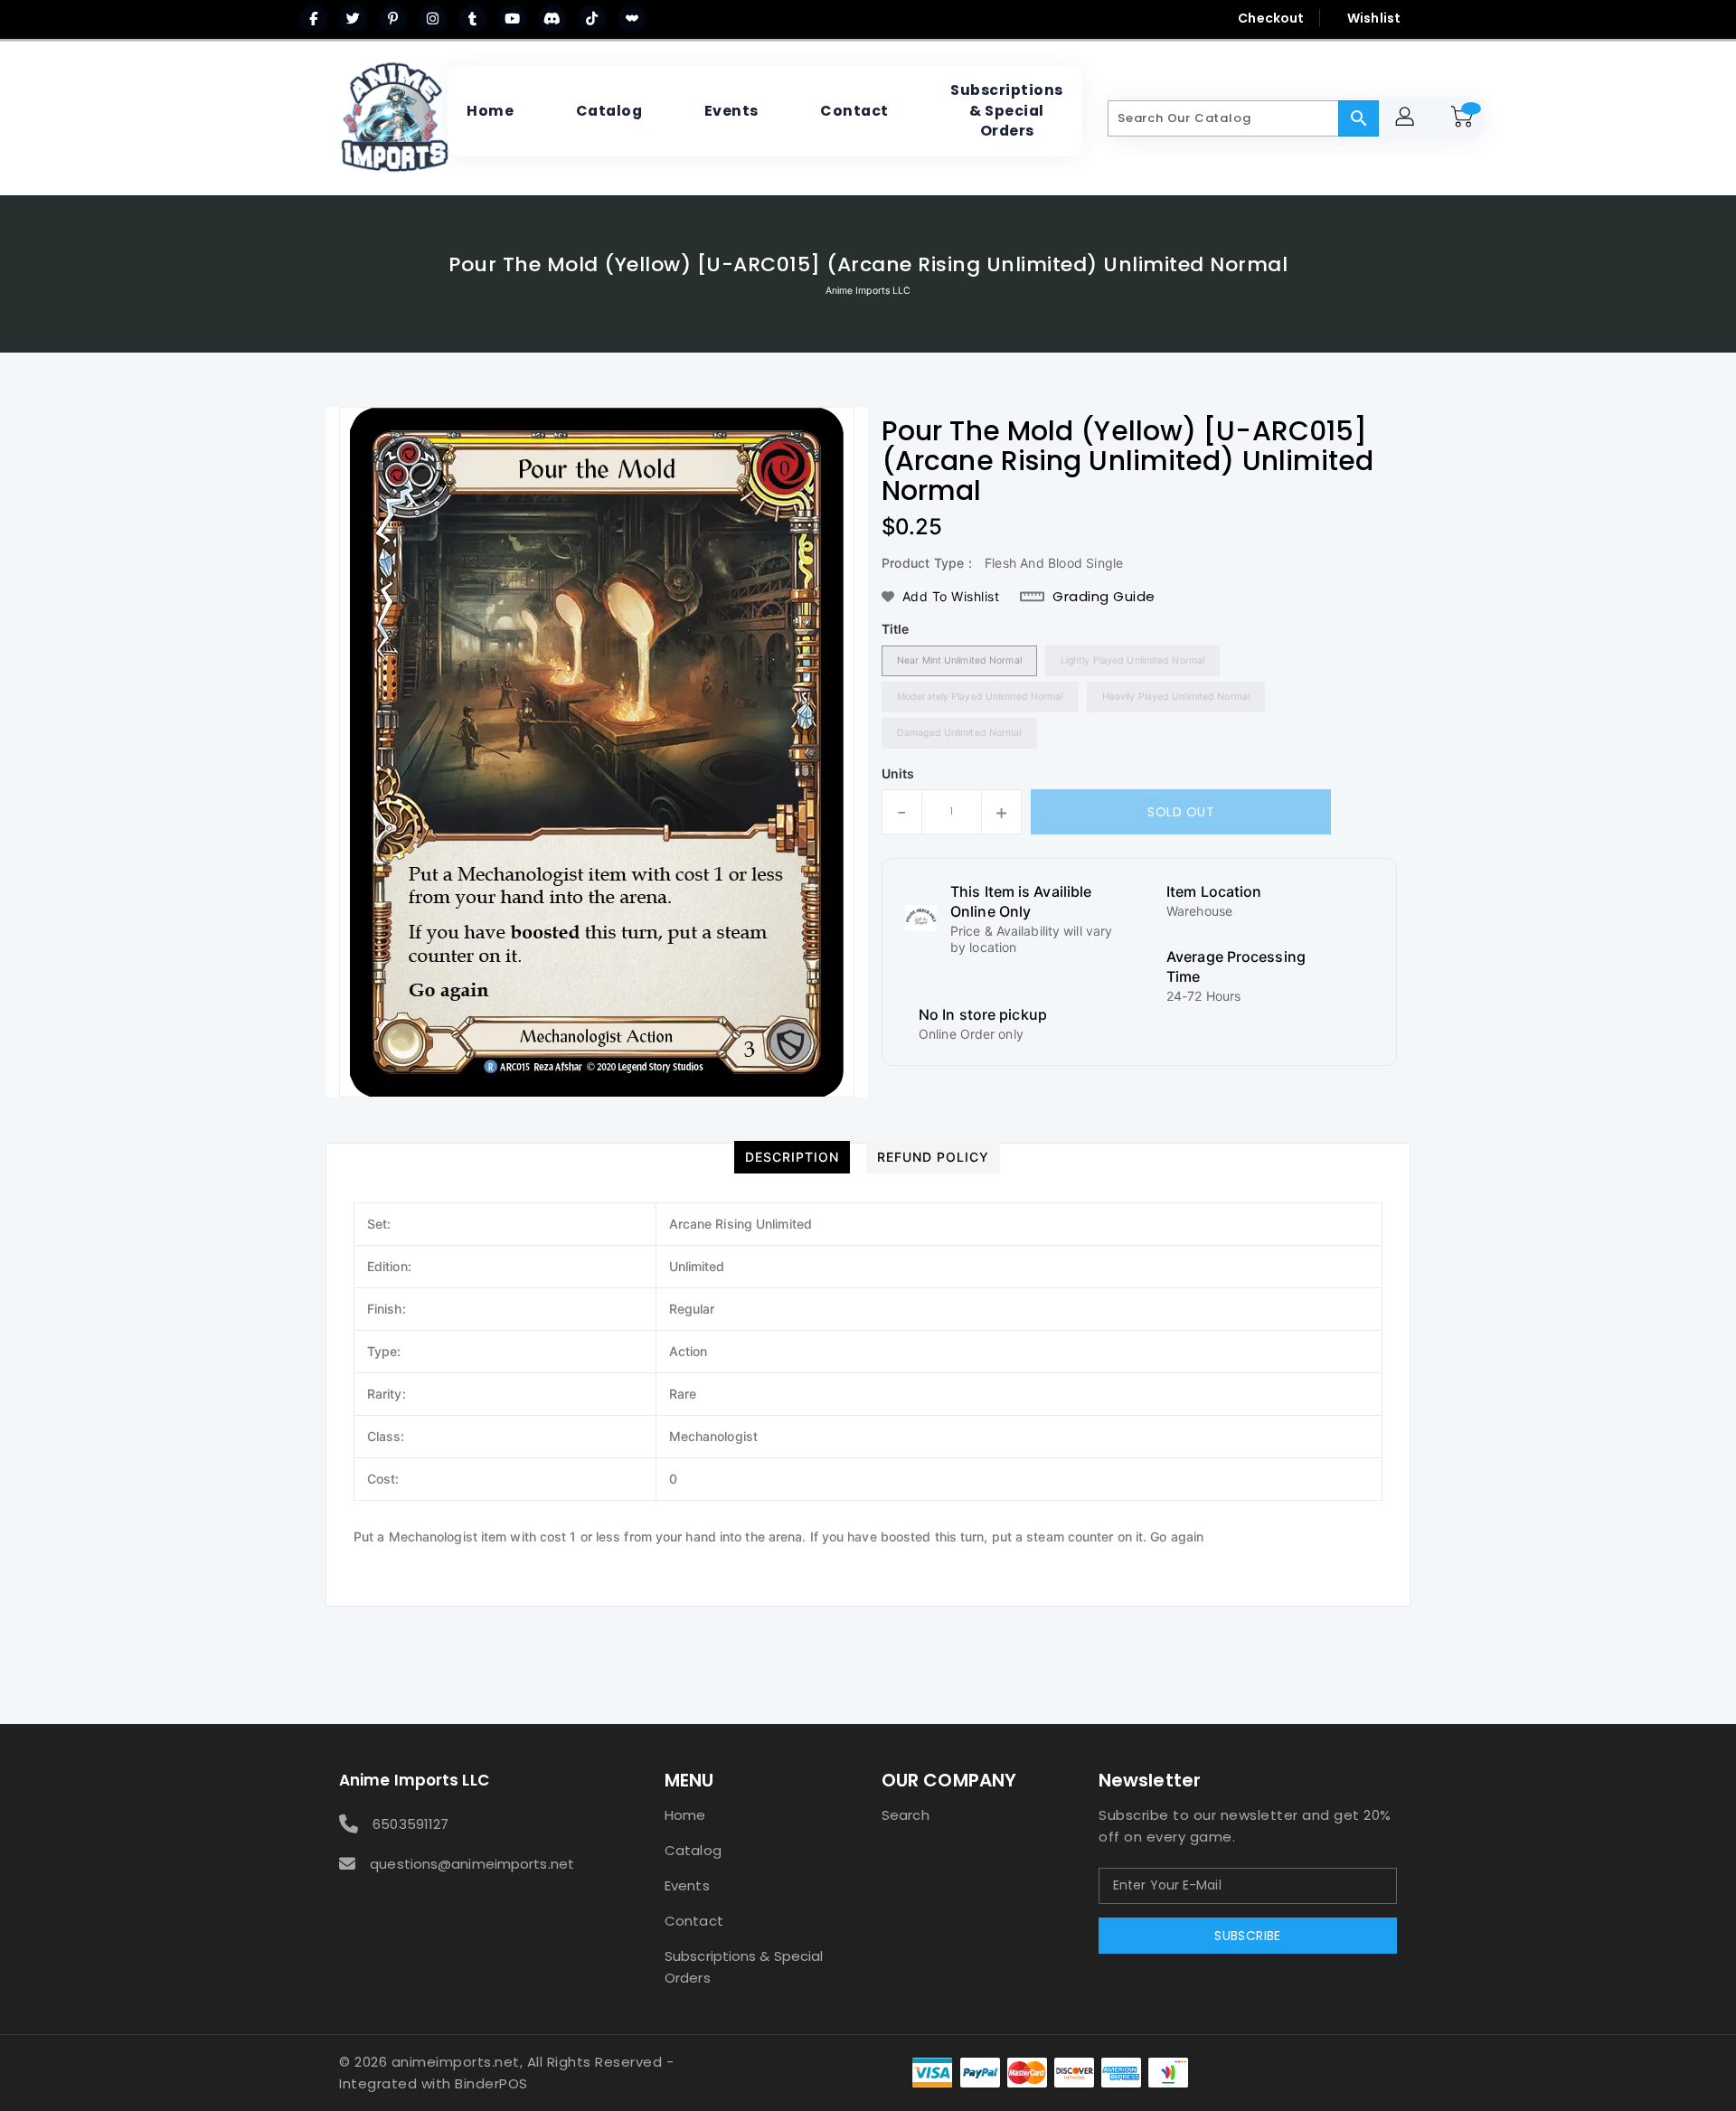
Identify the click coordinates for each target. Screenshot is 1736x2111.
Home (685, 1815)
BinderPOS (491, 2083)
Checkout (1271, 18)
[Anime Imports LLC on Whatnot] (632, 18)
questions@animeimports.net (472, 1864)
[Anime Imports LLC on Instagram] (433, 18)
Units (898, 774)
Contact (694, 1921)
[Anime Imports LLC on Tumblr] (473, 18)
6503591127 (410, 1824)
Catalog (693, 1850)
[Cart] (1465, 118)
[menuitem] (490, 111)
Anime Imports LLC (868, 291)
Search (906, 1815)
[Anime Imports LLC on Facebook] (314, 18)
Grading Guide (1104, 597)
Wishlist (1374, 18)
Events (687, 1885)
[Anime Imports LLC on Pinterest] (393, 18)
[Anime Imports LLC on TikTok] (592, 18)
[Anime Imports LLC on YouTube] (513, 18)
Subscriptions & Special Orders (744, 1967)
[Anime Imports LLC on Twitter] (354, 18)
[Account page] (1407, 119)
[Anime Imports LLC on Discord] (552, 18)
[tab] (792, 1157)
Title (896, 629)
